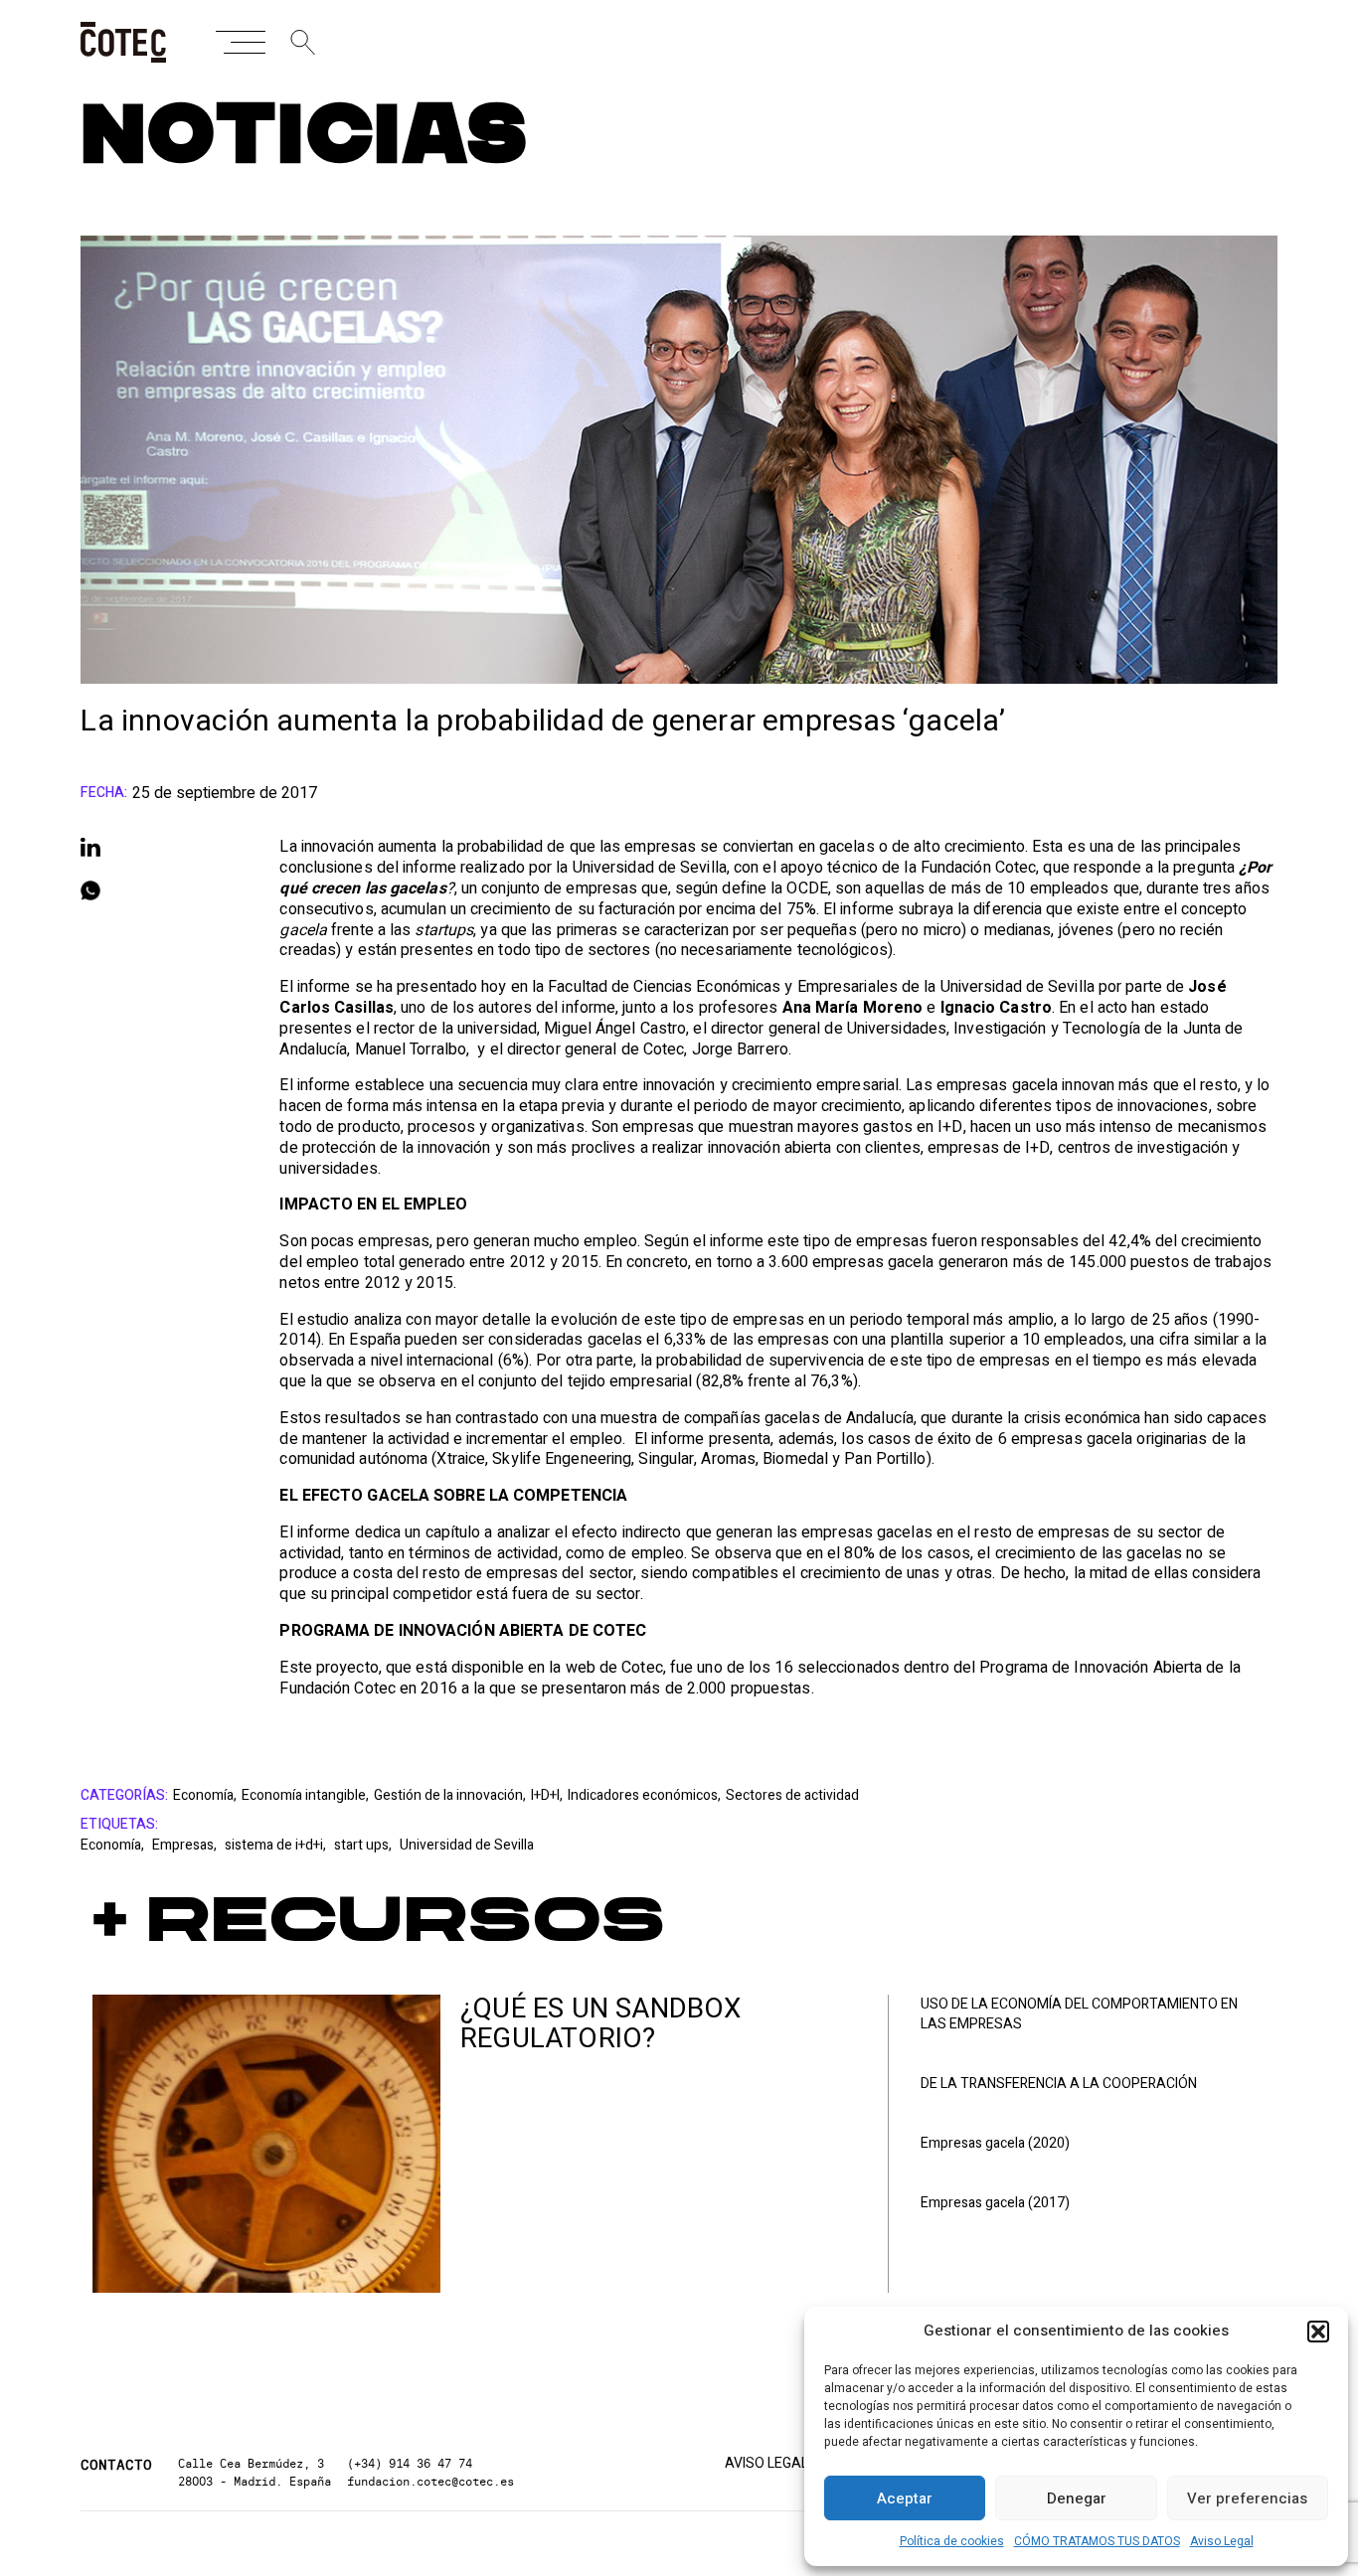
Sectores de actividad (792, 1796)
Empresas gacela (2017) (995, 2203)
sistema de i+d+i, (277, 1845)
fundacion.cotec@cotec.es (430, 2481)
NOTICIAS (304, 137)
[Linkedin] (160, 847)
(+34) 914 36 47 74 (410, 2463)
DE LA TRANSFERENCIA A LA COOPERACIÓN (1059, 2084)
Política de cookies (952, 2541)
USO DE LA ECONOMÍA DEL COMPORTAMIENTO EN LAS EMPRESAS (1079, 2014)
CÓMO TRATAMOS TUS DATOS (1097, 2541)
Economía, (205, 1796)
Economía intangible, (305, 1796)
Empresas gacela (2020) (995, 2144)
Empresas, (186, 1845)
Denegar (1077, 2498)
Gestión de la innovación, (450, 1796)
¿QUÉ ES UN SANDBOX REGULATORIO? (601, 2024)
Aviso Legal (1222, 2541)
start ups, (364, 1845)
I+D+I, (547, 1796)
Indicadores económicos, (644, 1796)
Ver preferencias (1247, 2498)
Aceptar (905, 2498)
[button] (1318, 2332)
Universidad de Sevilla (467, 1845)
